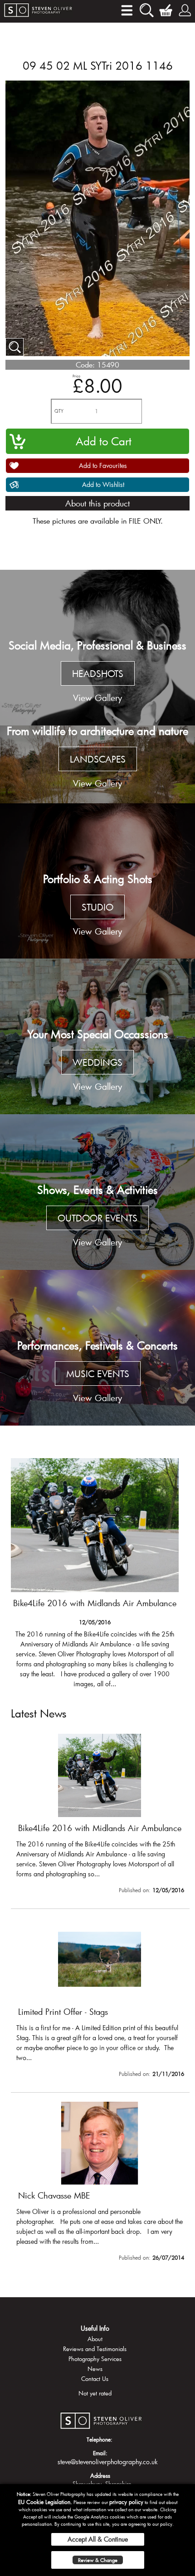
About (95, 2339)
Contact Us (95, 2379)
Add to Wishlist (103, 484)
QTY (59, 411)
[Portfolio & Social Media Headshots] (97, 648)
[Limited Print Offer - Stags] (95, 1573)
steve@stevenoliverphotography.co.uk (108, 2462)
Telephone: (100, 2439)
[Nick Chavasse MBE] (100, 2183)
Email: (100, 2453)
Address (100, 2476)
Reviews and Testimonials (95, 2349)
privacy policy (126, 2502)
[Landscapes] (97, 764)
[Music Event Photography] (97, 1348)
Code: (85, 365)
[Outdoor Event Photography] (97, 1192)
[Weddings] (97, 1036)
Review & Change (98, 2560)
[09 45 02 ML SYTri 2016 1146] (15, 347)
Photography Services (95, 2359)
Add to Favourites (103, 465)
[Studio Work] (97, 881)
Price (76, 376)
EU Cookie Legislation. (45, 2502)
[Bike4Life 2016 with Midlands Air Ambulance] (100, 1815)
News (95, 2369)
